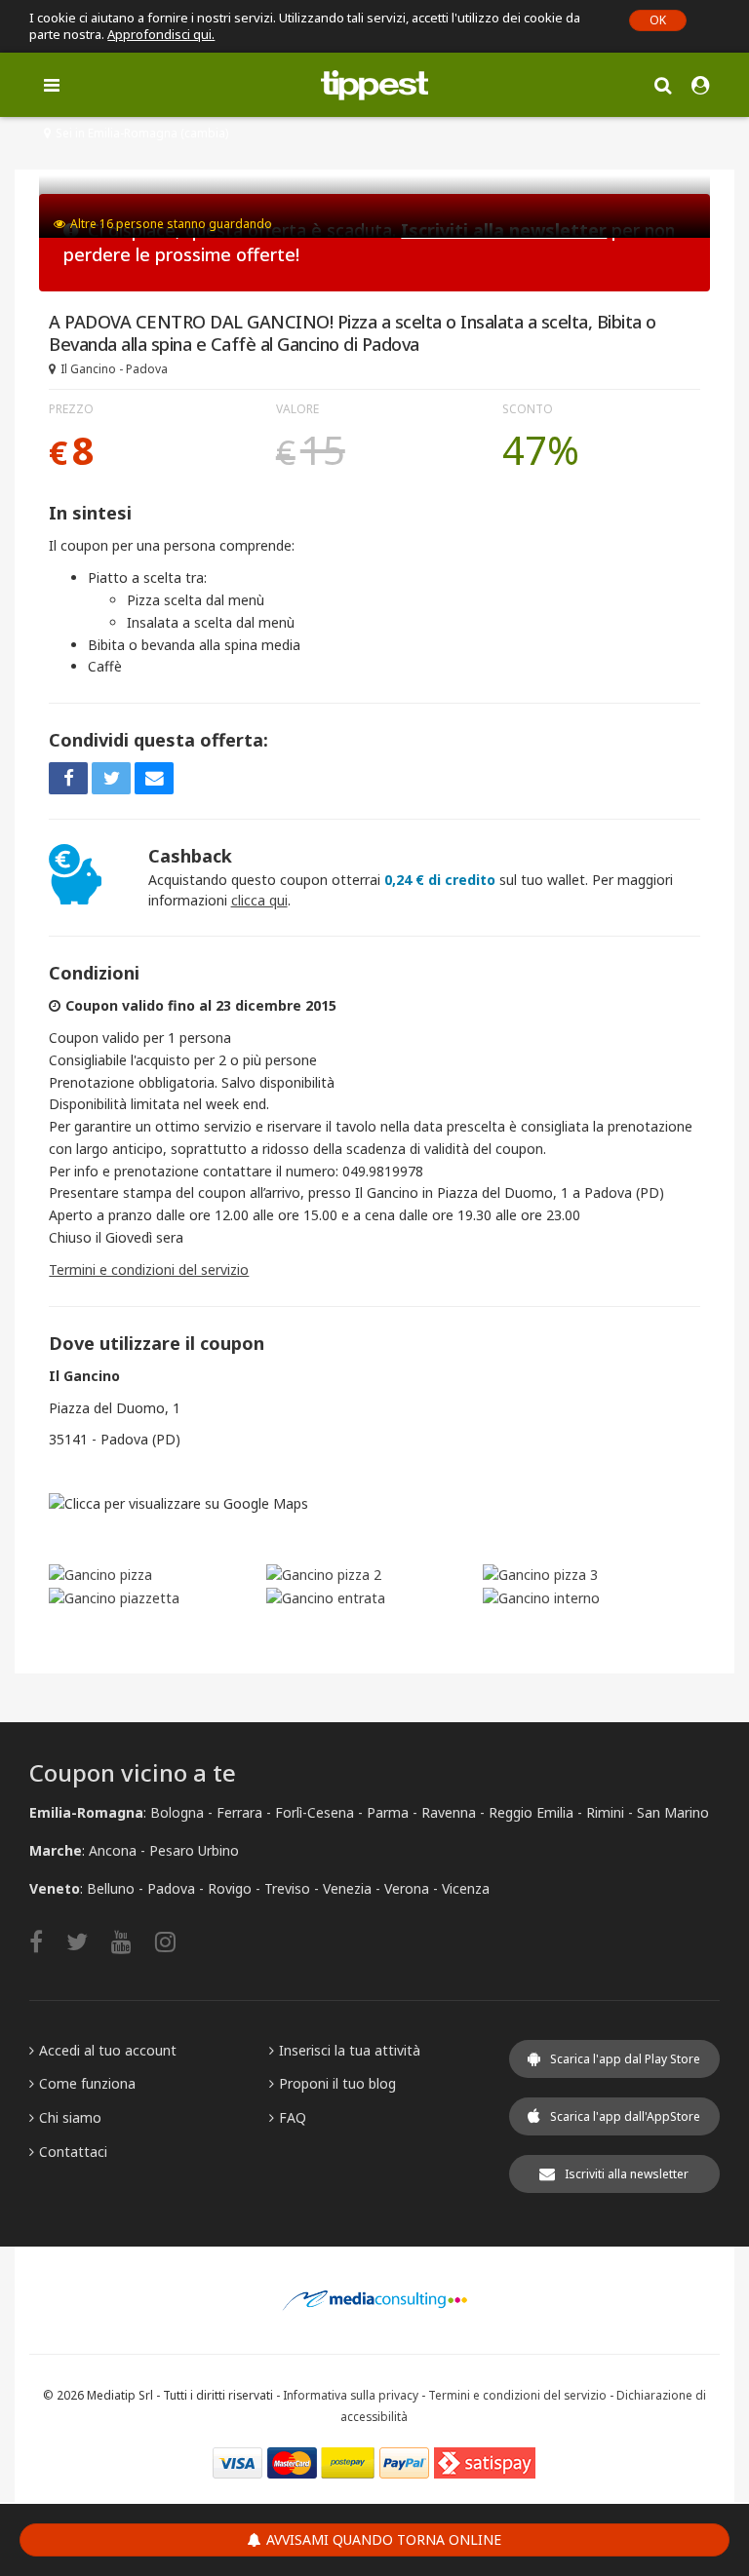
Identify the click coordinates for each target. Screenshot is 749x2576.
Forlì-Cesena (315, 1812)
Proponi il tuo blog (337, 2083)
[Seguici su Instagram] (175, 1941)
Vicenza (466, 1888)
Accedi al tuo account (108, 2050)
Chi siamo (70, 2117)
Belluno (111, 1888)
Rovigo (230, 1888)
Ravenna (449, 1812)
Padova (171, 1888)
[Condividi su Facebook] (68, 778)
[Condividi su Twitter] (111, 778)
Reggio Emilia (531, 1812)
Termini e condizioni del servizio (149, 1269)
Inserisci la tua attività (350, 2050)
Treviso (287, 1888)
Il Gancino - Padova (114, 369)
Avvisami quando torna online (384, 2539)
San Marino (673, 1812)
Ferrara (239, 1812)
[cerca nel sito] (663, 84)
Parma (388, 1812)
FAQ (293, 2117)
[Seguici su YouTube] (131, 1941)
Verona (407, 1888)
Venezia (347, 1888)
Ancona (113, 1850)
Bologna (177, 1812)
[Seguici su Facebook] (46, 1941)
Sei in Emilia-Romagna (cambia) (142, 133)
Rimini (605, 1812)
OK (658, 20)
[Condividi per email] (154, 778)
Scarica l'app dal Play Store (625, 2059)
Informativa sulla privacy (351, 2395)
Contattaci (73, 2152)
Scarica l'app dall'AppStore (625, 2116)
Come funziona (87, 2083)
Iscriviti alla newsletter (627, 2174)
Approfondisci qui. (161, 34)
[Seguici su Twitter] (87, 1941)
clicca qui (259, 900)
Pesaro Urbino (194, 1850)
